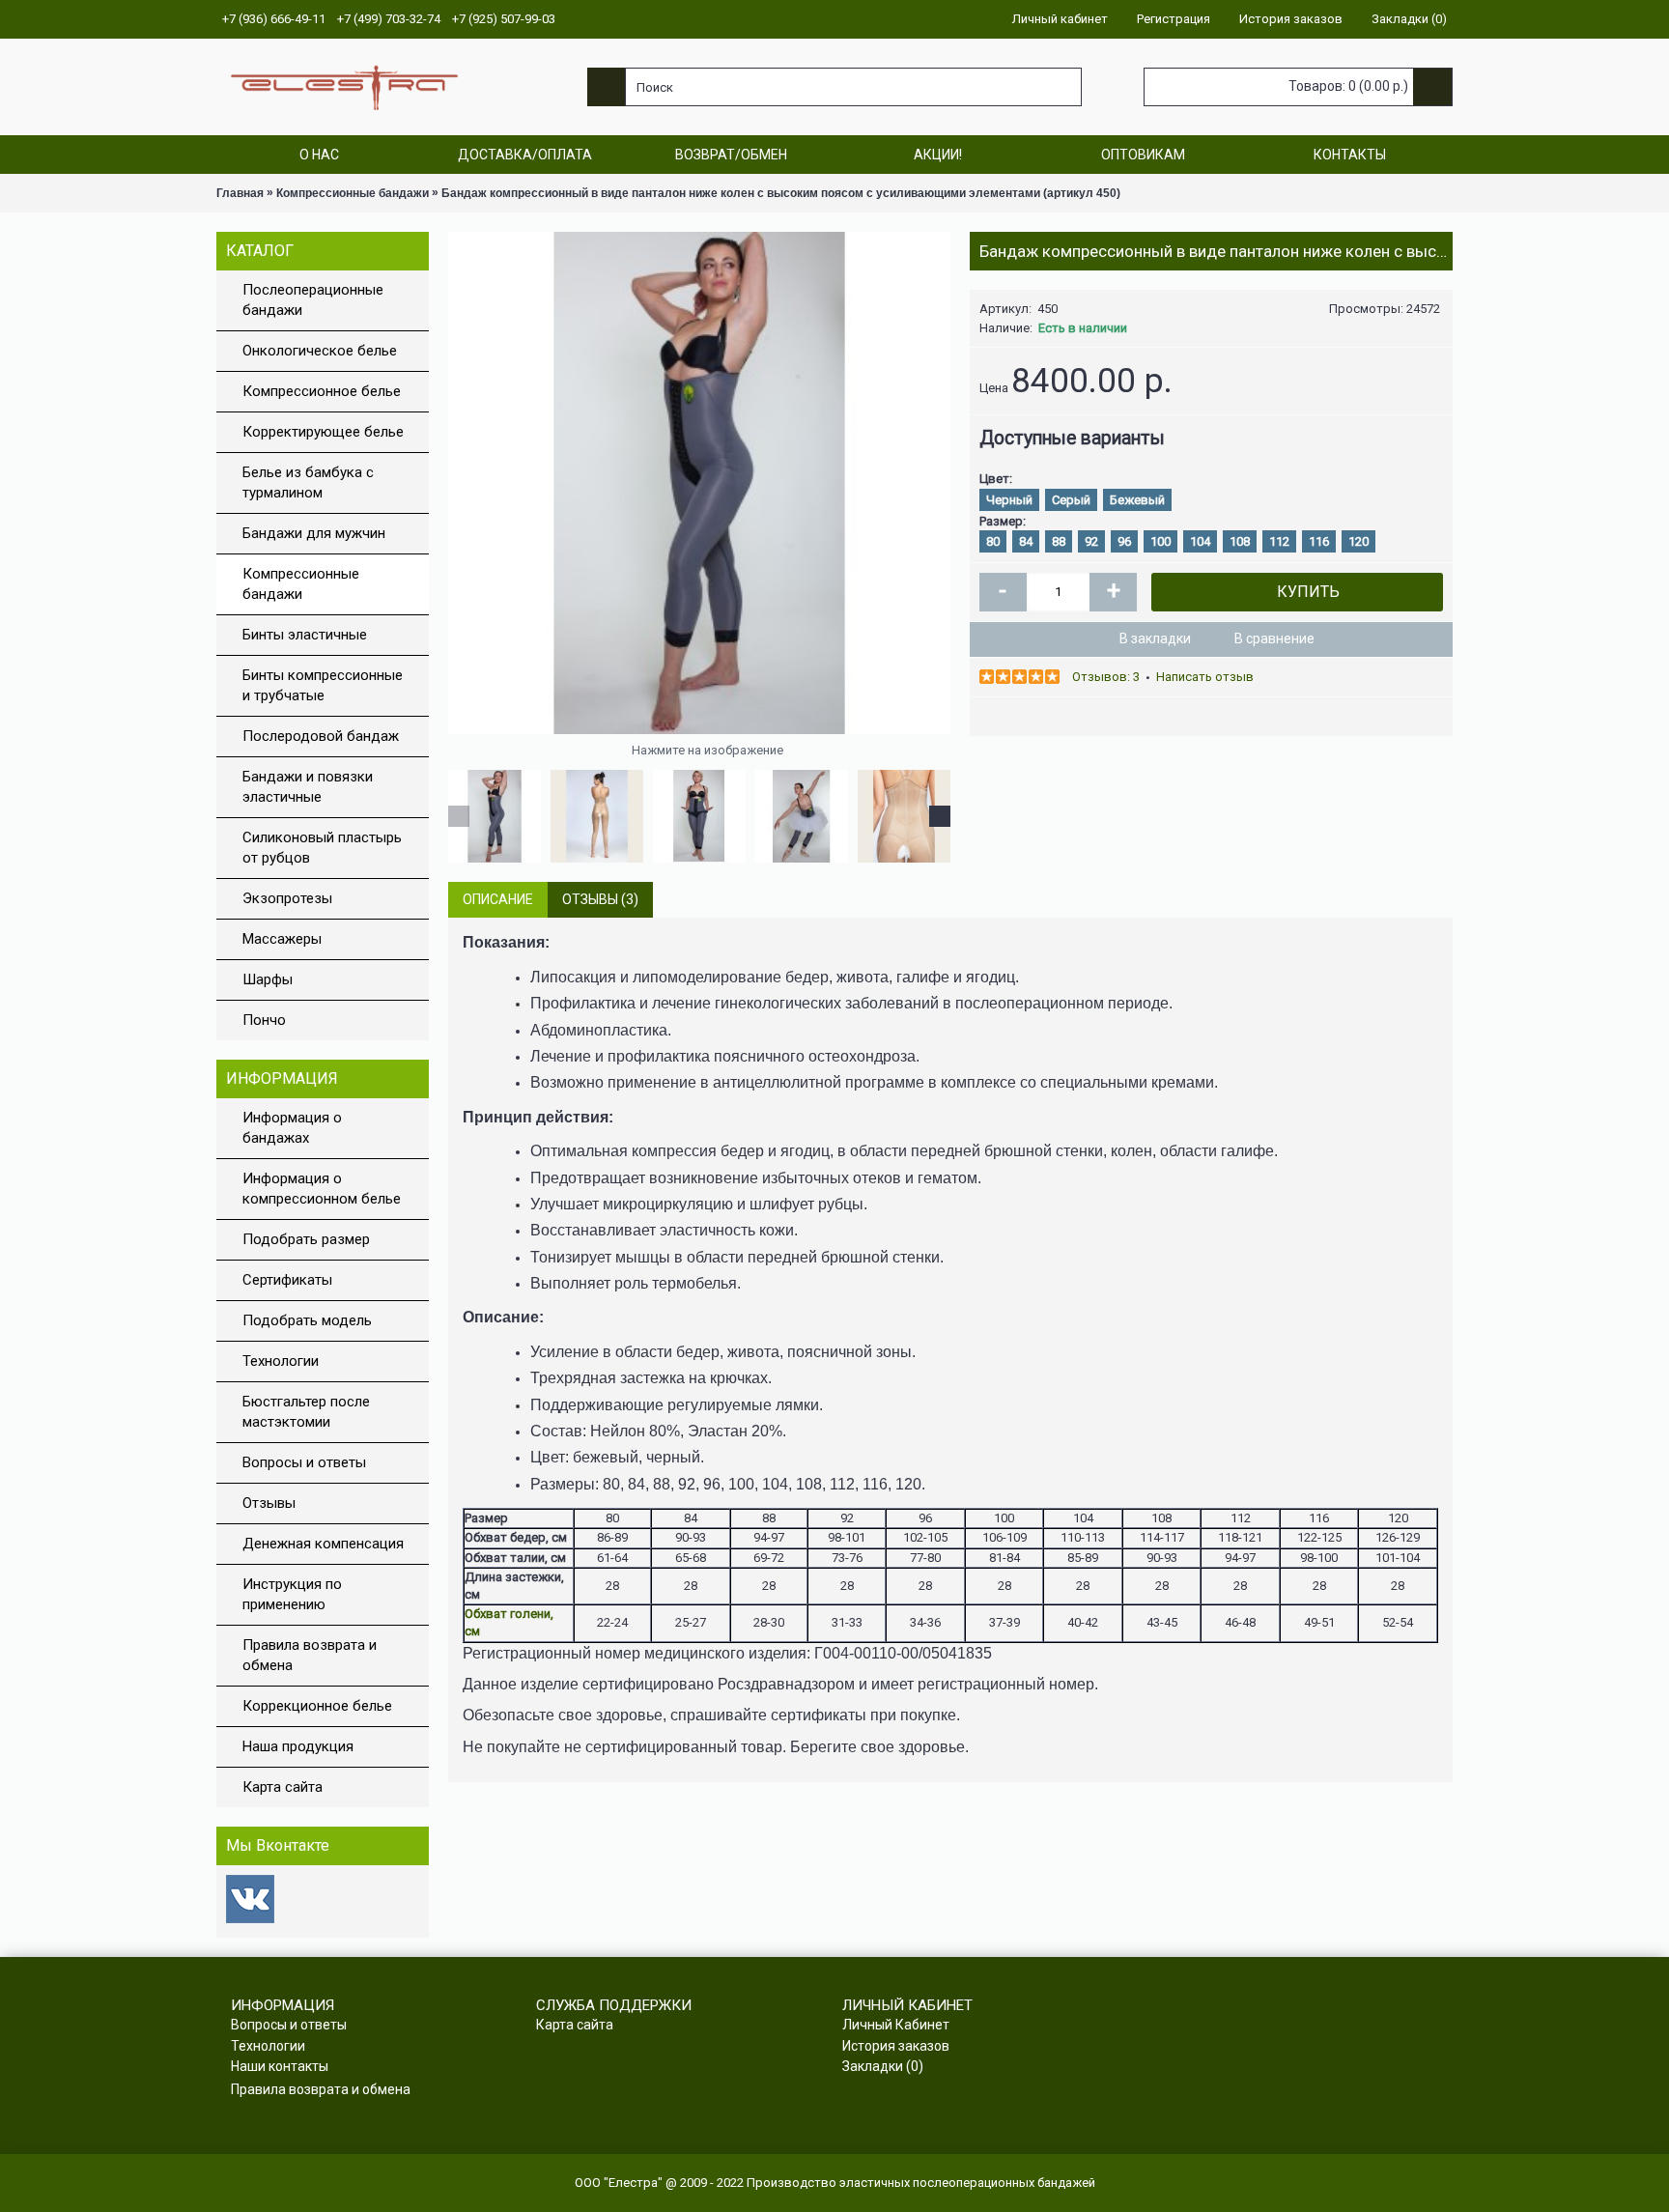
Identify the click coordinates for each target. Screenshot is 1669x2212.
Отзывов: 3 (1106, 677)
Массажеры (282, 939)
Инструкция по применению (292, 1594)
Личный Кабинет (896, 2025)
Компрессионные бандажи (301, 584)
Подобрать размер (306, 1239)
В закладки (1155, 638)
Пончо (264, 1020)
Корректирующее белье (323, 432)
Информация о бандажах (292, 1128)
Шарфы (268, 979)
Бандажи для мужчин (314, 533)
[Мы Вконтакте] (250, 1919)
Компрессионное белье (322, 391)
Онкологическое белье (320, 351)
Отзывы (269, 1503)
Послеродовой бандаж (321, 736)
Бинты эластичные (305, 635)
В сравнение (1274, 638)
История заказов (896, 2046)
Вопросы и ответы (304, 1462)
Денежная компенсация (323, 1544)
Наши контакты (280, 2066)
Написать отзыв (1205, 677)
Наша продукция (298, 1746)
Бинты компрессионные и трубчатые (323, 685)
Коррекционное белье (317, 1706)
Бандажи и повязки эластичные (308, 787)
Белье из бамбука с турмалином (308, 482)
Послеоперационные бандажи (313, 300)
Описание (498, 899)
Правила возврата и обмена (310, 1655)
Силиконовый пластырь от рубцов (322, 848)
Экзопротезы (287, 898)
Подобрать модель (307, 1320)
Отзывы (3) (600, 899)
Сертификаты (287, 1280)
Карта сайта (283, 1787)
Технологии (281, 1361)
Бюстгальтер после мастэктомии (306, 1412)
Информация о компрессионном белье (322, 1189)
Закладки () (883, 2066)
